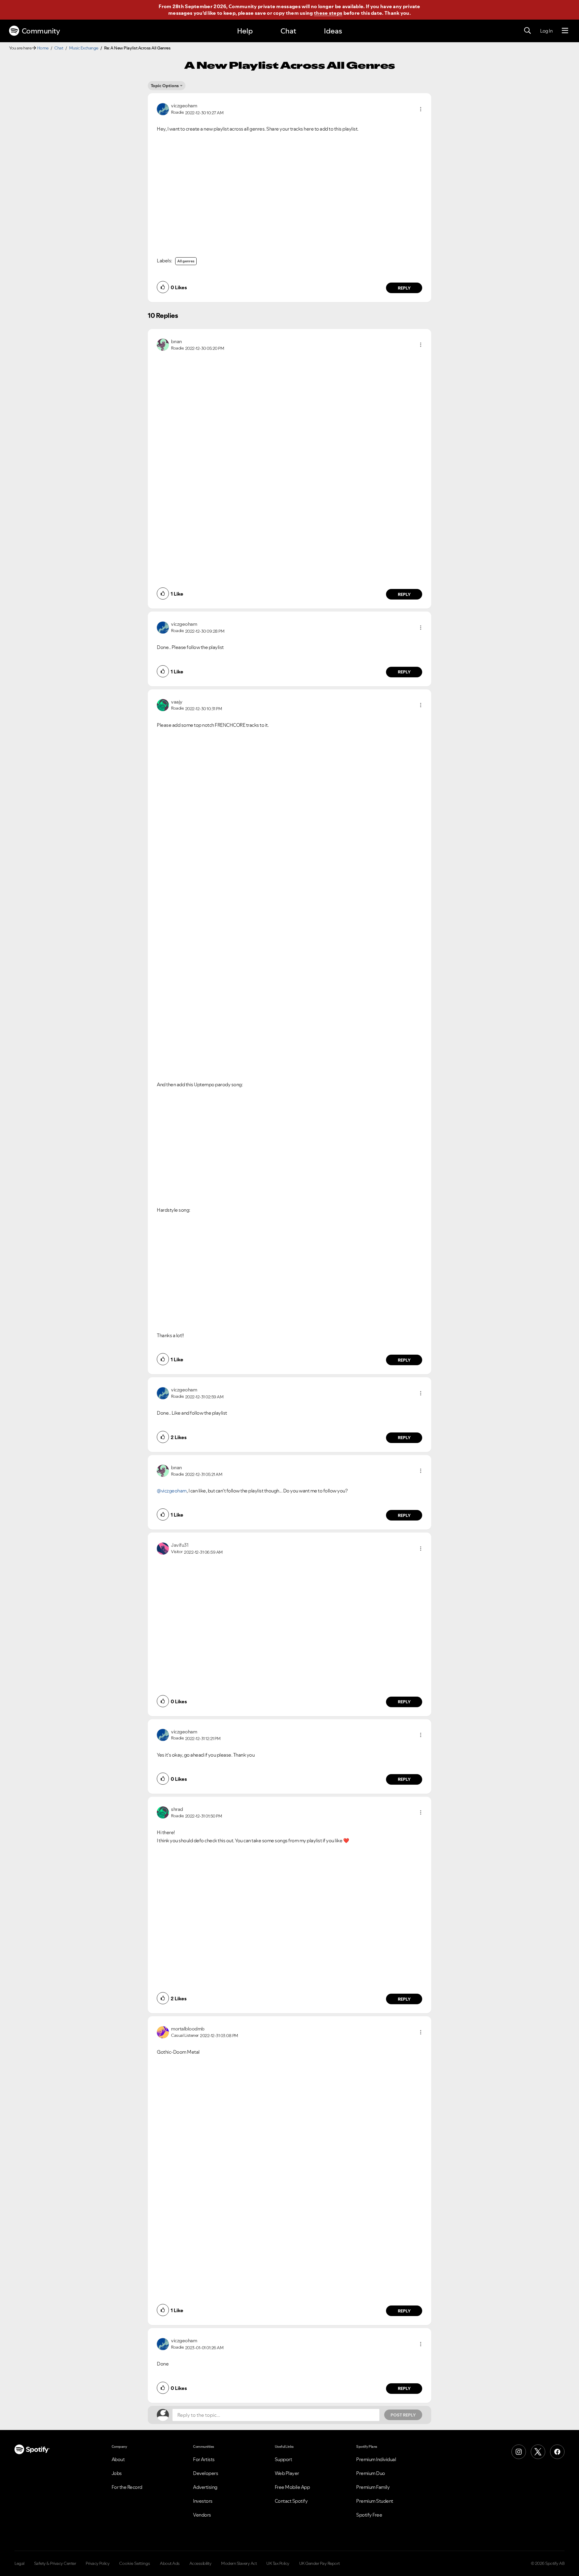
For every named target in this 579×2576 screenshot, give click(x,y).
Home (43, 48)
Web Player (287, 2473)
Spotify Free (369, 2515)
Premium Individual (376, 2459)
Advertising (205, 2487)
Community (41, 31)
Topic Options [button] (165, 86)
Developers (206, 2473)
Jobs (117, 2473)
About (118, 2459)
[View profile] (163, 109)
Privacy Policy (98, 2563)
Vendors (202, 2515)
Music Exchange (84, 48)
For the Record (127, 2487)
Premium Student (375, 2501)
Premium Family (373, 2487)
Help (245, 31)
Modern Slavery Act (239, 2563)
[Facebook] (557, 2452)
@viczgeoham (172, 1491)
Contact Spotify (291, 2501)
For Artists (204, 2459)
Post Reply (403, 2415)
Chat (288, 31)
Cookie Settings (135, 2563)
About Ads (170, 2563)
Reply (404, 288)
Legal (19, 2563)
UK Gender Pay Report (320, 2563)
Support (283, 2459)
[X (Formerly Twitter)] (538, 2452)
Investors (203, 2501)
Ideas (333, 31)
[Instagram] (519, 2452)
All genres (186, 261)
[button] (421, 109)
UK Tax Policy (278, 2563)
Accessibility (201, 2563)
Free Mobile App (292, 2487)
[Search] (527, 31)
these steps (328, 13)
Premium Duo (371, 2473)
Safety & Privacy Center (55, 2563)
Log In (546, 31)
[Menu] (565, 31)
